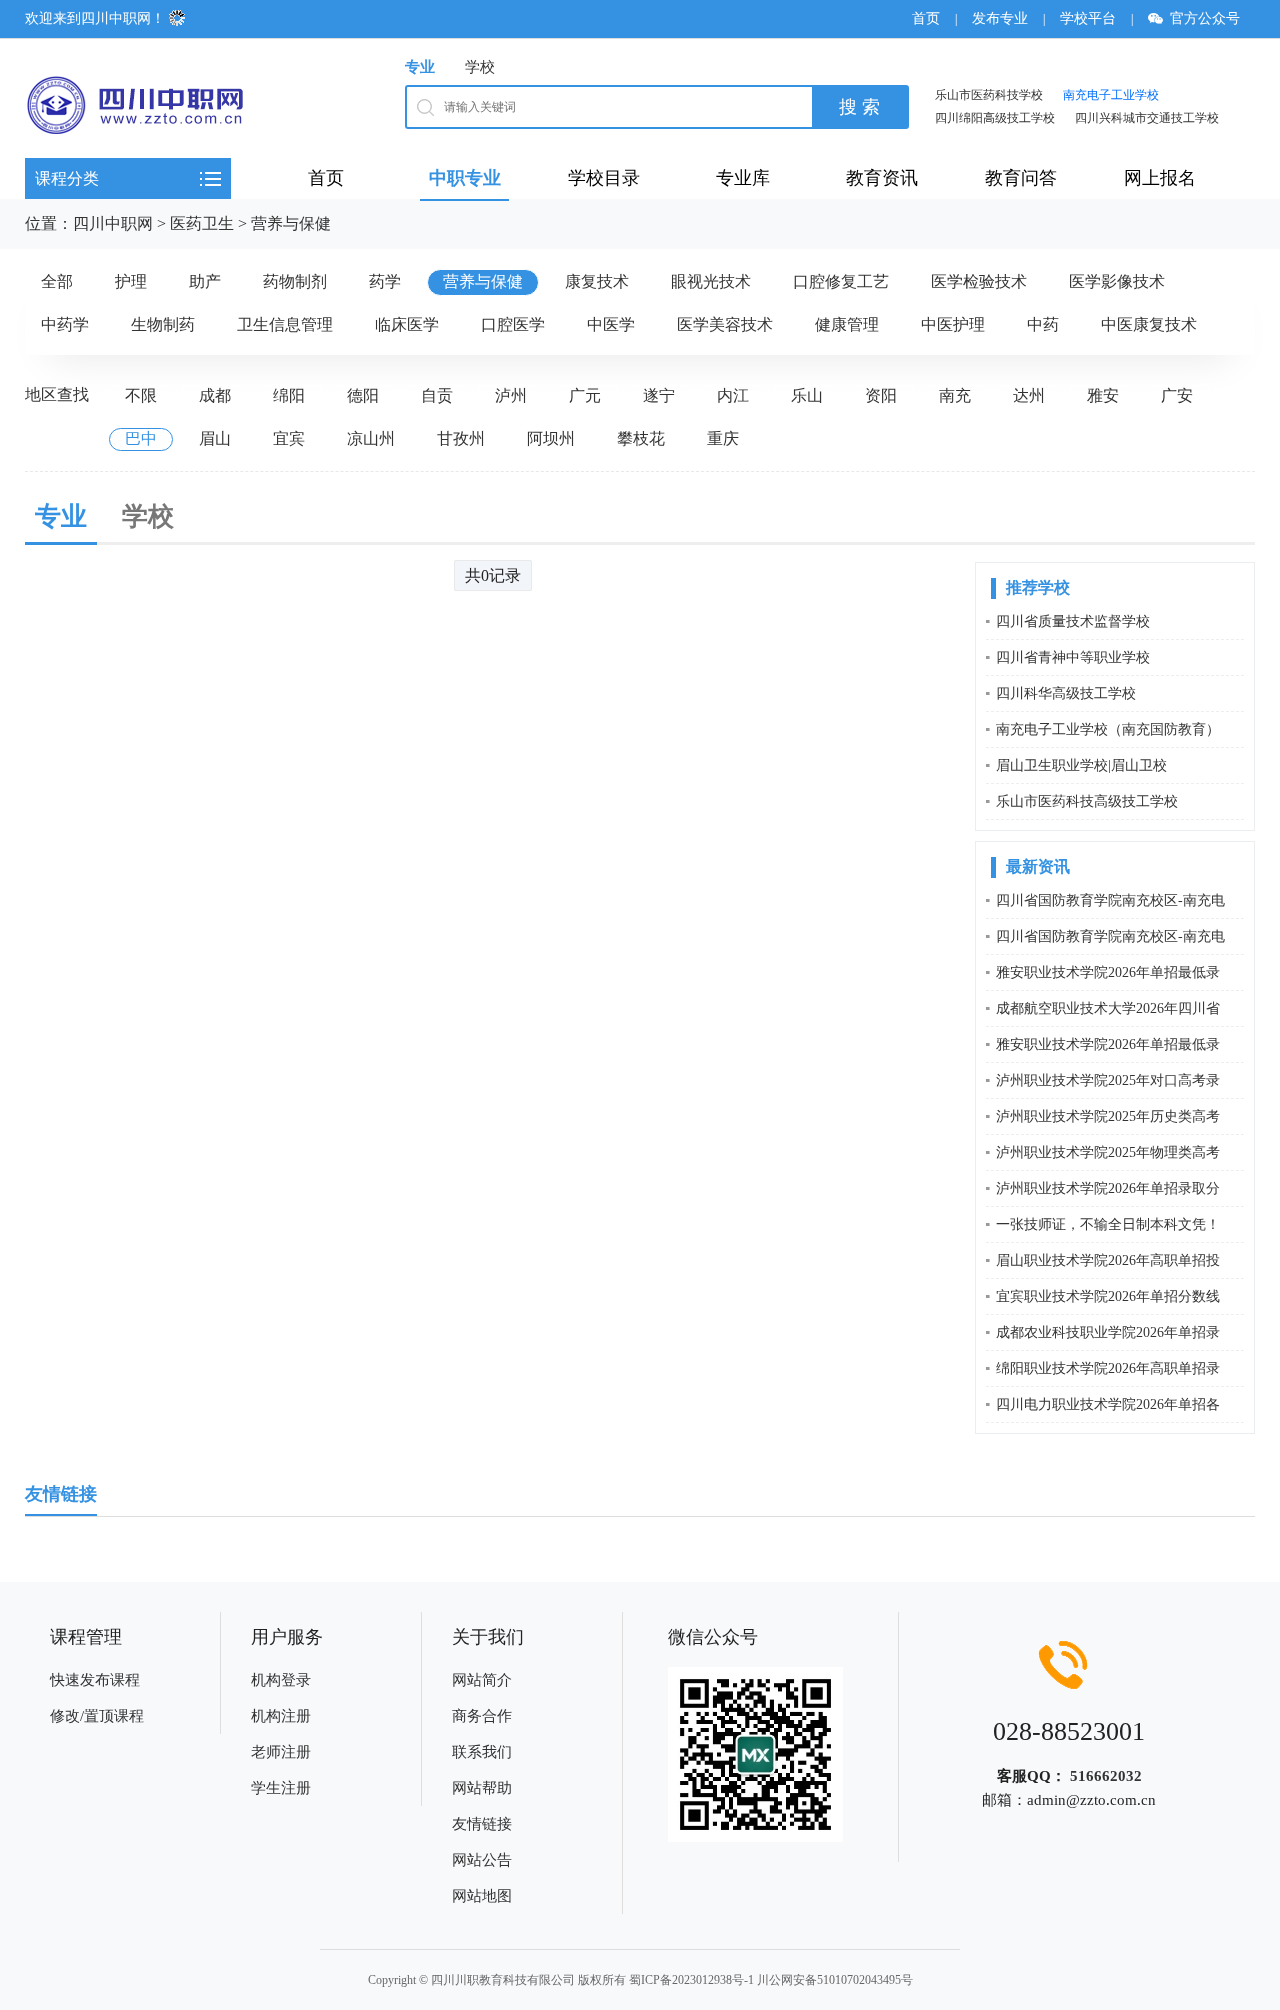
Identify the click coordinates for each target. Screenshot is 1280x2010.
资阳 (881, 395)
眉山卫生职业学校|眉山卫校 (1081, 765)
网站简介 (482, 1680)
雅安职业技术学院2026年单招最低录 (1108, 972)
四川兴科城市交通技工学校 (1147, 118)
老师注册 (281, 1752)
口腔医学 (513, 324)
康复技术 (597, 281)
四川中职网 (113, 223)
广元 (585, 395)
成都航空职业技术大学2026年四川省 (1108, 1008)
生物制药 (163, 324)
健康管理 (847, 324)
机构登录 (281, 1680)
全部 (57, 281)
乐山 (807, 395)
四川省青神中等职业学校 (1073, 657)
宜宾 (289, 438)
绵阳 (289, 395)
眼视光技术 (711, 281)
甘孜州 (461, 438)
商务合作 (482, 1716)
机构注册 (281, 1716)
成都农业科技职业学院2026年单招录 (1108, 1332)
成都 (215, 395)
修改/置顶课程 (97, 1716)
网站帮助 (482, 1788)
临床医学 (407, 324)
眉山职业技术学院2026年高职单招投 (1108, 1260)
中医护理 (953, 324)
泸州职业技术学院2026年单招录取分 (1108, 1188)
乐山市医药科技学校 (989, 95)
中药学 (65, 324)
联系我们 (482, 1752)
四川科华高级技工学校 (1066, 693)
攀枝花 (641, 438)
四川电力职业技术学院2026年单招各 (1108, 1404)
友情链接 (482, 1824)
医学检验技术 (979, 281)
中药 (1043, 324)
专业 (420, 67)
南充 (955, 395)
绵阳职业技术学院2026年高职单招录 (1108, 1368)
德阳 (363, 395)
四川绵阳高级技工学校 (995, 118)
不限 (141, 395)
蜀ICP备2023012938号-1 (691, 1980)
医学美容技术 (725, 324)
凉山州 (371, 438)
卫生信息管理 (285, 324)
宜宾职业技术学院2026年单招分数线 (1108, 1296)
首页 (926, 18)
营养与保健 (291, 223)
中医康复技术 (1149, 324)
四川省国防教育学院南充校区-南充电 (1110, 900)
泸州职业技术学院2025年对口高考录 (1108, 1080)
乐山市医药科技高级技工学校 (1087, 801)
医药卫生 (202, 223)
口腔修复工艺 (841, 281)
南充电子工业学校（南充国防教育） (1108, 729)
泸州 (511, 395)
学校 (480, 67)
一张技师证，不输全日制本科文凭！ (1108, 1224)
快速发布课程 (95, 1680)
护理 (131, 281)
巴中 (141, 438)
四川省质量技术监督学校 (1073, 621)
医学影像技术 (1117, 281)
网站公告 (482, 1860)
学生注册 (281, 1788)
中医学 (611, 324)
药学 (385, 281)
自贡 (437, 395)
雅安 (1103, 395)
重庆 (723, 438)
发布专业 (1000, 18)
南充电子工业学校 (1111, 95)
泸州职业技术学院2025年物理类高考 (1108, 1152)
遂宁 (659, 395)
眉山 (215, 438)
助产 (205, 281)
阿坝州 (551, 438)
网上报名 (1160, 178)
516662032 (1106, 1776)
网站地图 (482, 1896)
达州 (1029, 395)
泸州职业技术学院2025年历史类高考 (1108, 1116)
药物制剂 (295, 281)
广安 (1177, 395)
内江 (733, 395)
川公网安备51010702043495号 (835, 1980)
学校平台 (1088, 18)
